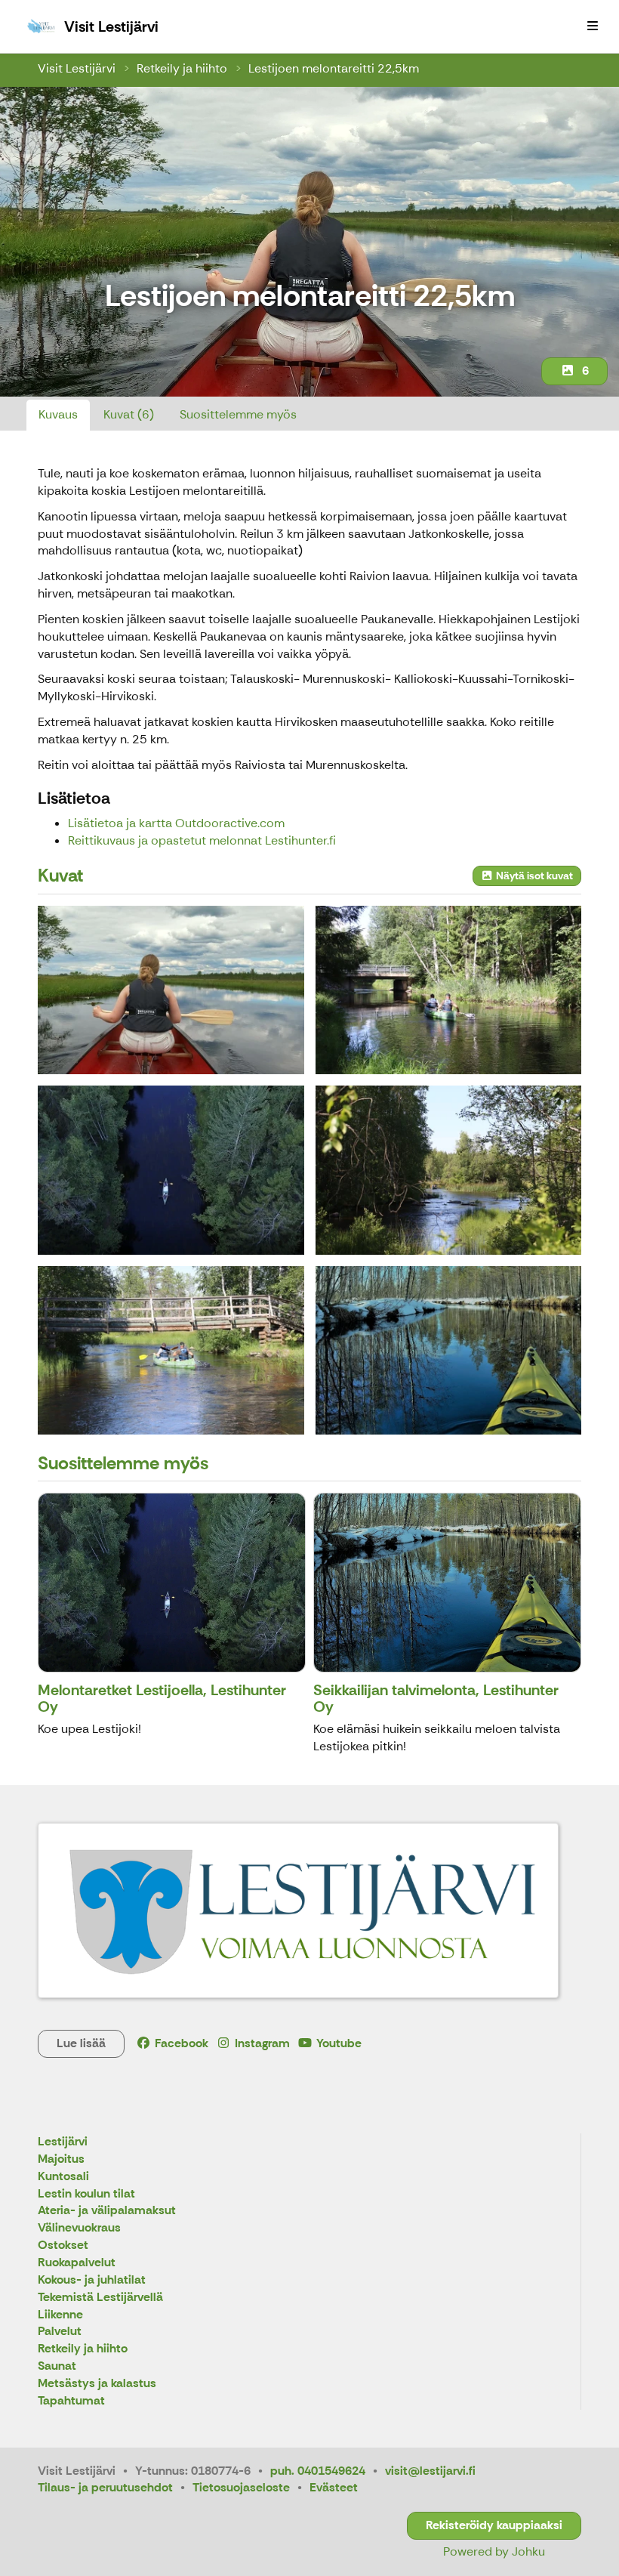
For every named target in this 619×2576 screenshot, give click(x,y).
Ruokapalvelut (77, 2263)
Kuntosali (63, 2177)
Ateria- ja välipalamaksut (107, 2211)
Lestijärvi (63, 2142)
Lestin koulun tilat (86, 2194)
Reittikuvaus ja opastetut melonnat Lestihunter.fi (202, 840)
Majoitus (61, 2159)
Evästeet (334, 2487)
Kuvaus (58, 414)
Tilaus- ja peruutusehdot (105, 2487)
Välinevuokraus (79, 2228)
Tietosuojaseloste (241, 2487)
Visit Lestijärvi (77, 68)
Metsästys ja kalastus (97, 2384)
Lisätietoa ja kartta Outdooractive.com (176, 823)
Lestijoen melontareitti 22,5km (334, 68)
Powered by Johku (494, 2551)
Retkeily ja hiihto (182, 68)
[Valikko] (593, 26)
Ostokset (63, 2246)
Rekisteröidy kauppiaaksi (494, 2525)
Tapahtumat (71, 2401)
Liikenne (60, 2315)
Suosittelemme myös (238, 414)
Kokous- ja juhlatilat (92, 2280)
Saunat (57, 2366)
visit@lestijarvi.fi (430, 2471)
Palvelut (60, 2332)
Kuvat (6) (129, 414)
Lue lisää (81, 2043)
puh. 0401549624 (318, 2471)
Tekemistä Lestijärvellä (100, 2298)
